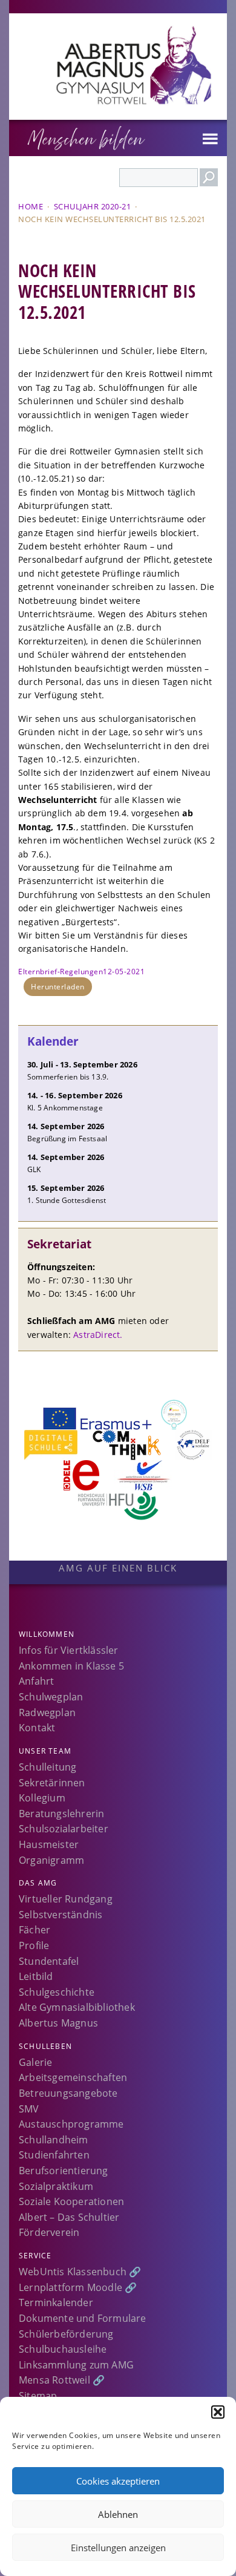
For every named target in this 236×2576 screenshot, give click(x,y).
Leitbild (36, 1976)
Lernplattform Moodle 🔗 (78, 2287)
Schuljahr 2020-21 (93, 206)
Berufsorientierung (64, 2171)
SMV (29, 2109)
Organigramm (51, 1860)
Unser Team (45, 1751)
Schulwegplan (51, 1697)
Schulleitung (48, 1767)
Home (31, 206)
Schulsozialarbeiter (64, 1829)
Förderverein (49, 2232)
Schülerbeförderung (66, 2334)
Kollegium (42, 1798)
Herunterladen (58, 987)
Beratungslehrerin (61, 1814)
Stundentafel (49, 1961)
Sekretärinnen (52, 1783)
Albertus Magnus (58, 2023)
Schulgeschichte (57, 1992)
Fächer (34, 1930)
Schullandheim (54, 2140)
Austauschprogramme (71, 2124)
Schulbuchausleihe (63, 2349)
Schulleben (45, 2046)
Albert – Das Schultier (69, 2217)
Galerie (35, 2062)
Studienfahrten (54, 2155)
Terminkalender (56, 2302)
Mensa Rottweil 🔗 (62, 2380)
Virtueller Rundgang (66, 1899)
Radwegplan (47, 1712)
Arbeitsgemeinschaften (73, 2077)
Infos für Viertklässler (69, 1650)
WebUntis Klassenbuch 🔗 (80, 2272)
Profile (34, 1945)
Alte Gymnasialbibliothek (77, 2007)
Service (35, 2256)
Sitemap (38, 2396)
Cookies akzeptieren (118, 2481)
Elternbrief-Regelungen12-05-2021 (81, 972)
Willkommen (47, 1634)
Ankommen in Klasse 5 (71, 1666)
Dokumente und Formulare (83, 2318)
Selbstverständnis (61, 1915)
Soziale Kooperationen (71, 2201)
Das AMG (38, 1883)
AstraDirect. (98, 1335)
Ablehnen (118, 2514)
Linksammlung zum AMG (76, 2365)
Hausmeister (49, 1844)
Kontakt (37, 1728)
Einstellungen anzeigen (118, 2548)
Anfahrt (36, 1681)
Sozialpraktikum (56, 2186)
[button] (218, 2412)
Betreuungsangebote (68, 2093)
